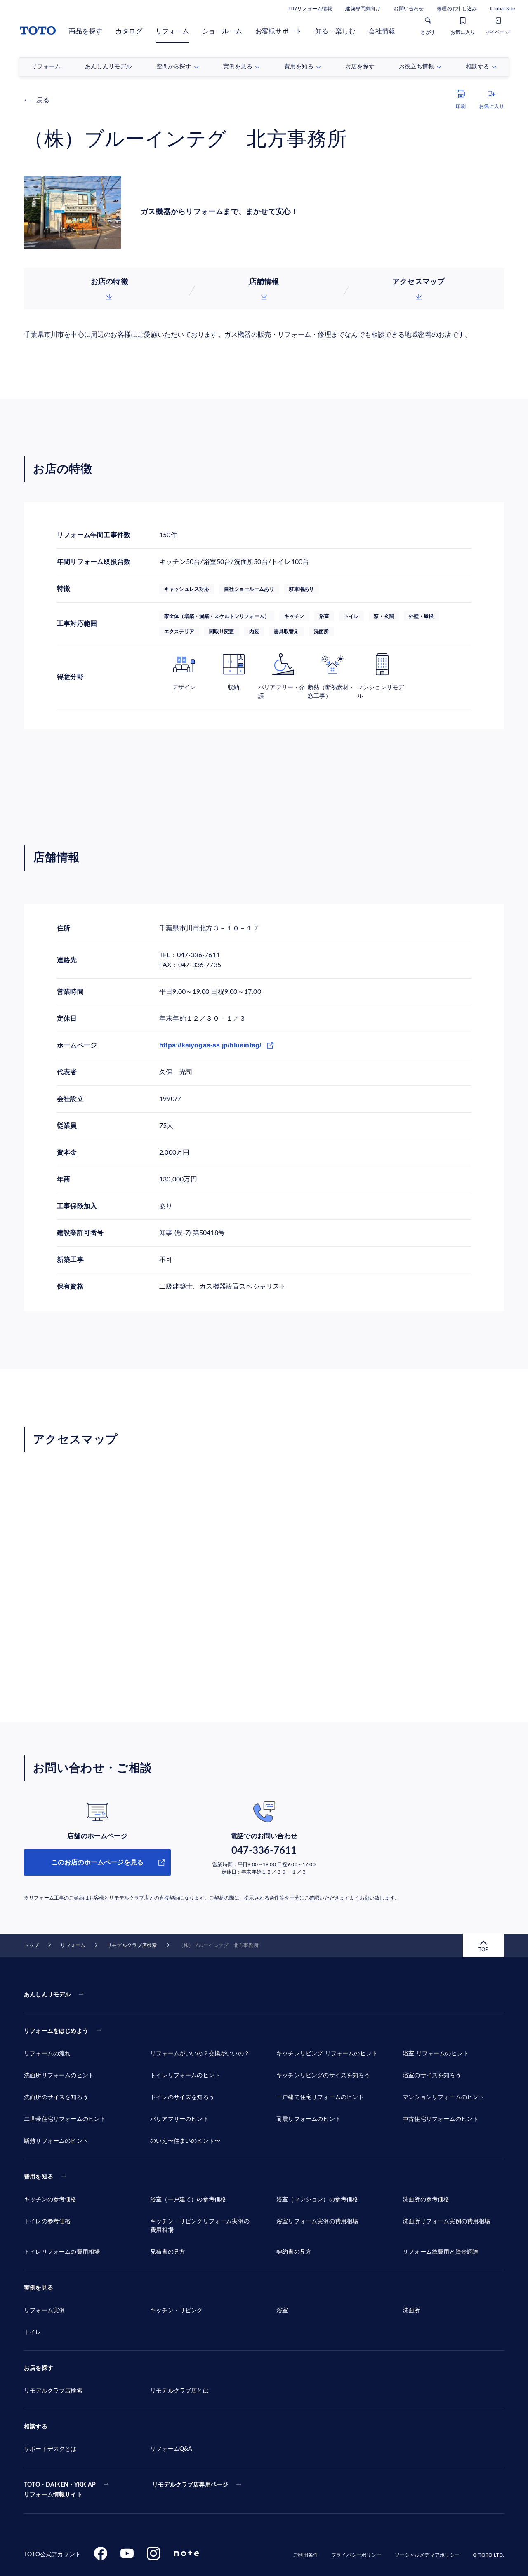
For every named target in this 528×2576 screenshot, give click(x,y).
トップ (31, 1945)
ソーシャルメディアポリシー (427, 2555)
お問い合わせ (409, 9)
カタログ (129, 31)
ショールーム (222, 31)
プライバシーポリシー (356, 2555)
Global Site (502, 9)
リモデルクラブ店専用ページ (190, 2485)
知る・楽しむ (335, 31)
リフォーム (172, 31)
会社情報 (382, 31)
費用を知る (39, 2177)
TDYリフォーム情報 (310, 9)
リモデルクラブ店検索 (132, 1945)
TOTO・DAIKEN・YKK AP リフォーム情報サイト (60, 2490)
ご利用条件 (305, 2555)
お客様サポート (279, 31)
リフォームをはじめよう (56, 2031)
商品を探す (86, 31)
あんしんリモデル (47, 1995)
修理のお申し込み (457, 9)
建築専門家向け (363, 9)
